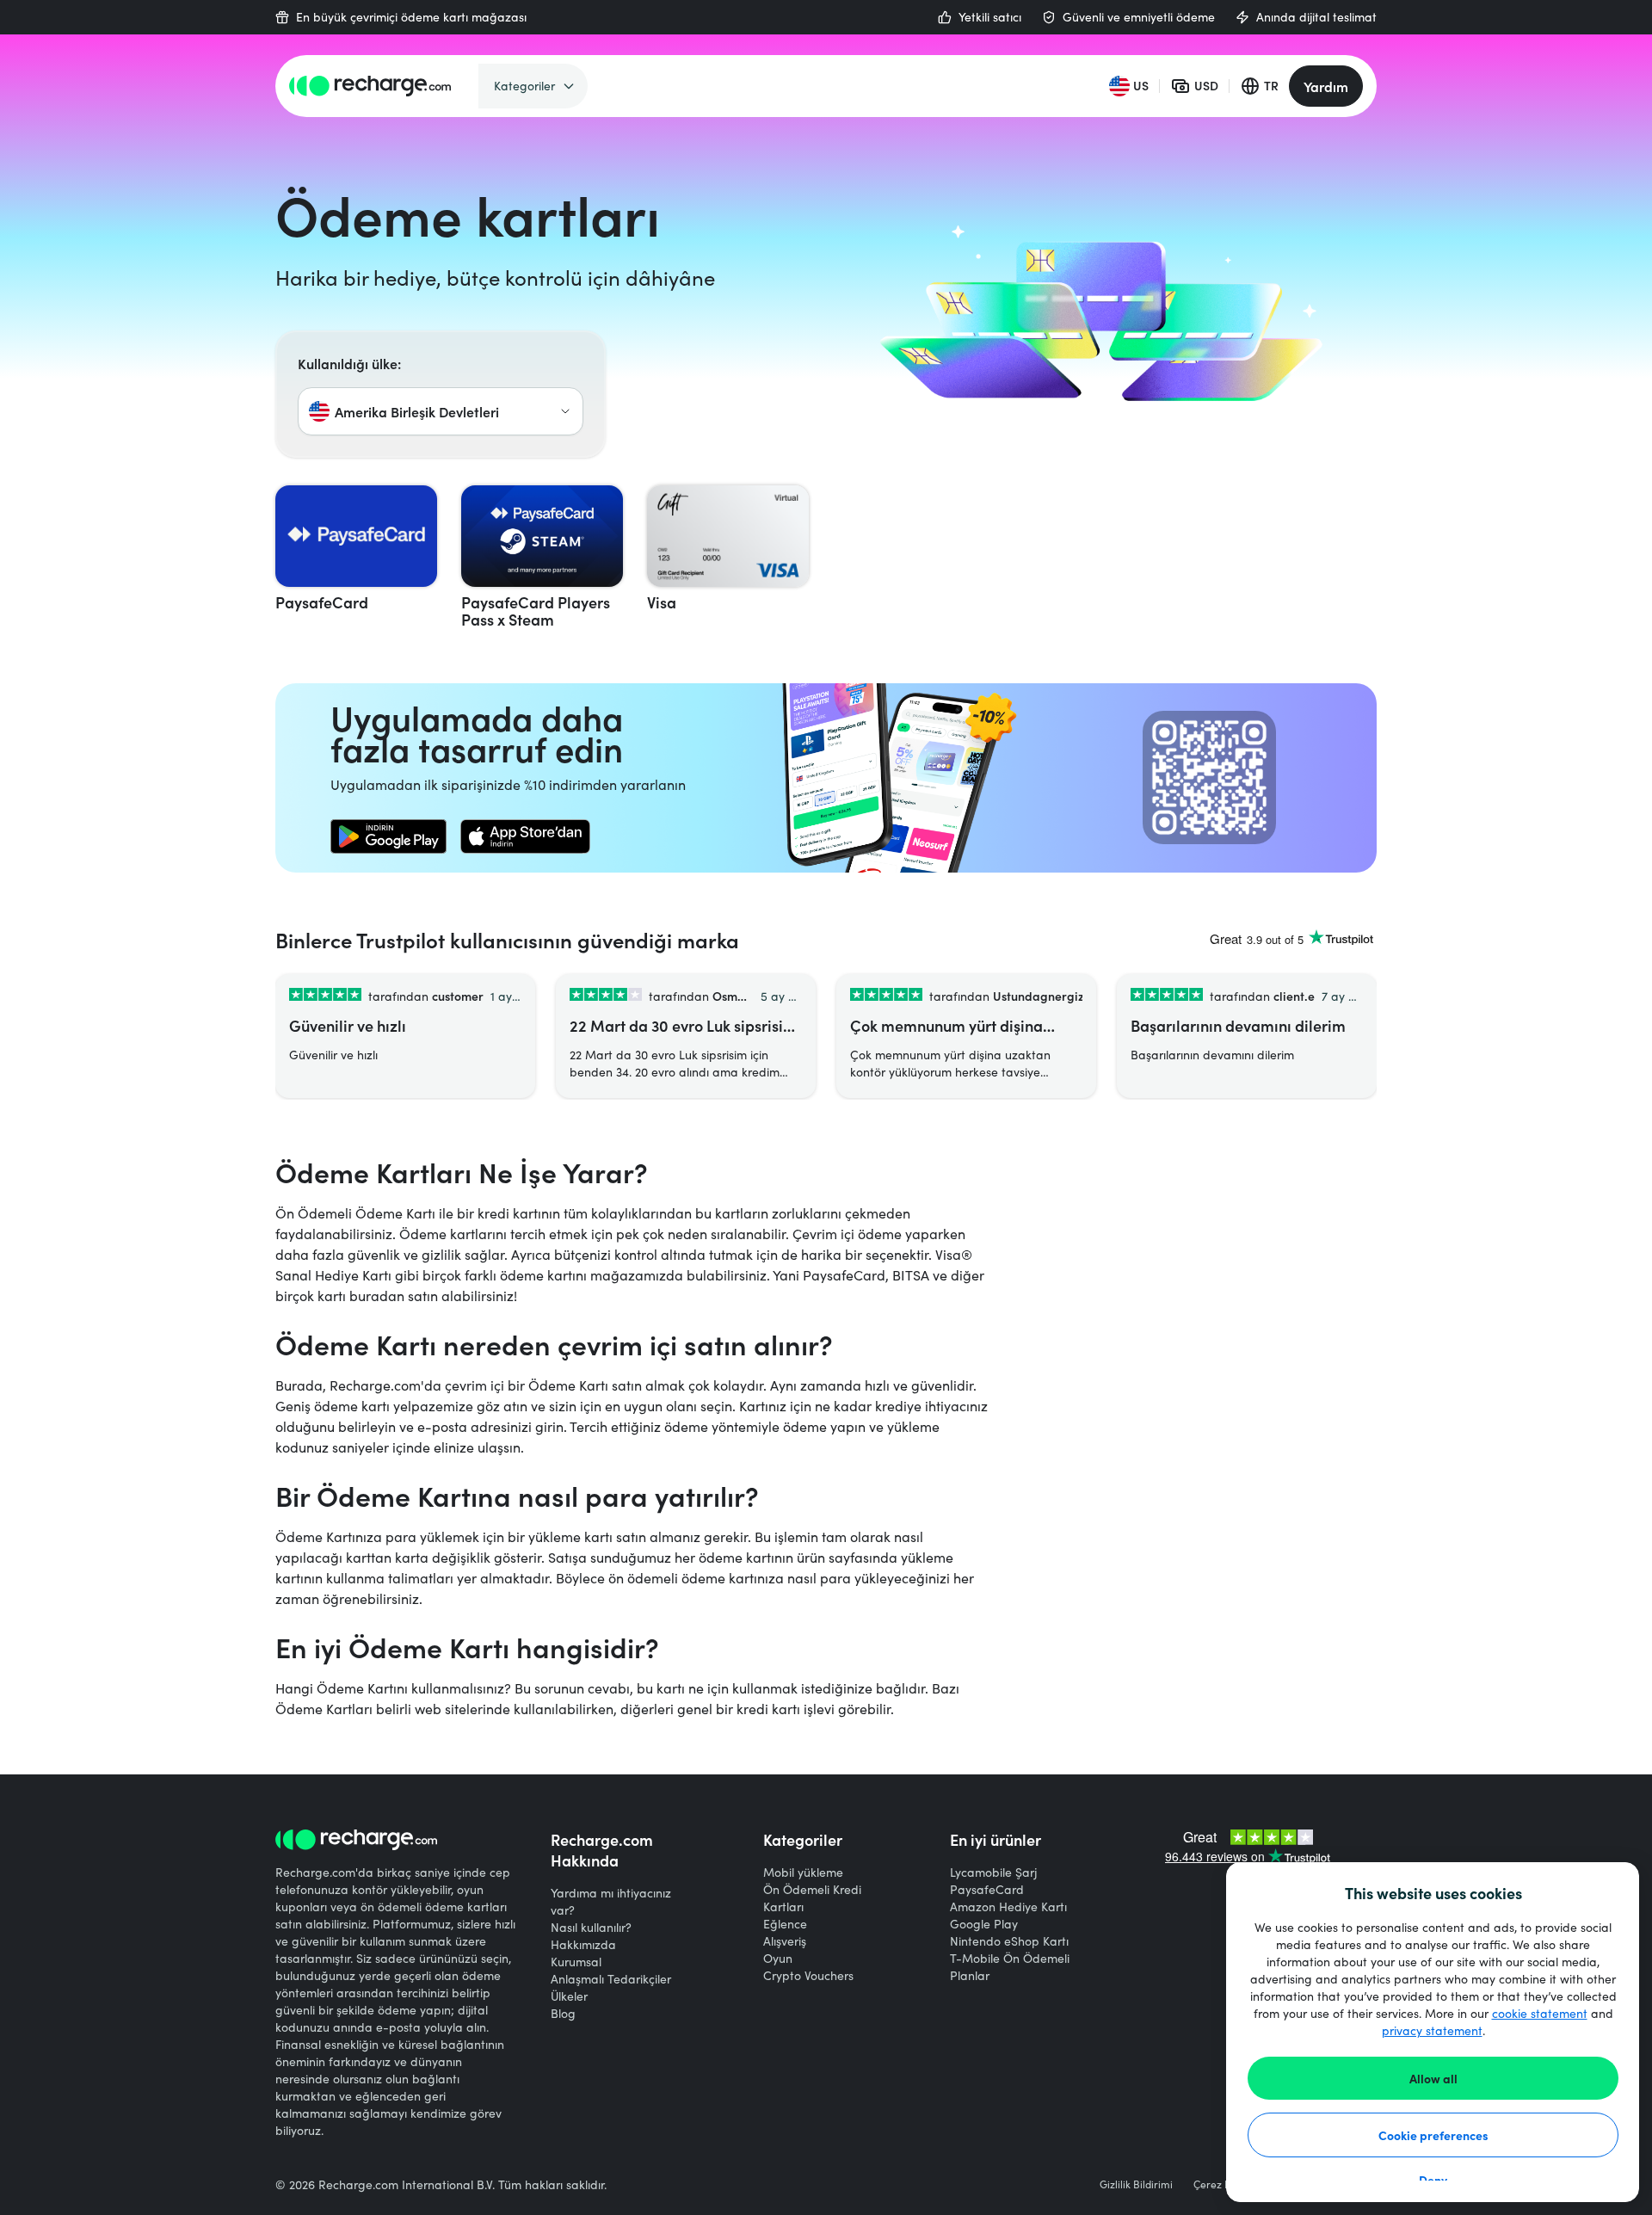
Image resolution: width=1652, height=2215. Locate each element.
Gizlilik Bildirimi (1136, 2184)
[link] (388, 836)
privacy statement (1432, 2030)
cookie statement (1540, 2013)
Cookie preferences (1433, 2135)
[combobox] (441, 411)
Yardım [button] (1326, 86)
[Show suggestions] (565, 411)
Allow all (1433, 2078)
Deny (1433, 2180)
